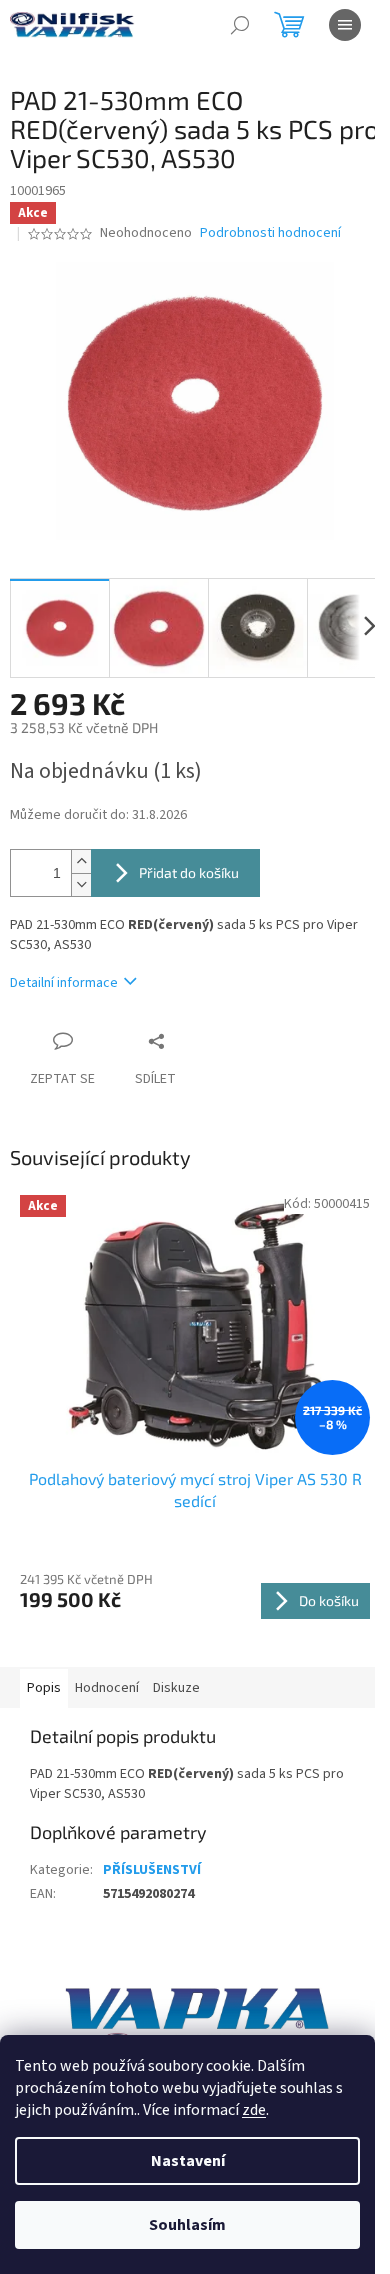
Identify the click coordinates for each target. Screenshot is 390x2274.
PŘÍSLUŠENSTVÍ (152, 1870)
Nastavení (188, 2161)
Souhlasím (187, 2225)
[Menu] (345, 25)
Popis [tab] (44, 1688)
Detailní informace (64, 983)
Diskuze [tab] (176, 1688)
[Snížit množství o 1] (81, 884)
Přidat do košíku (189, 872)
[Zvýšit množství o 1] (81, 861)
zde (254, 2110)
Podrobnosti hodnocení (270, 233)
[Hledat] (240, 25)
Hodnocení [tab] (107, 1688)
